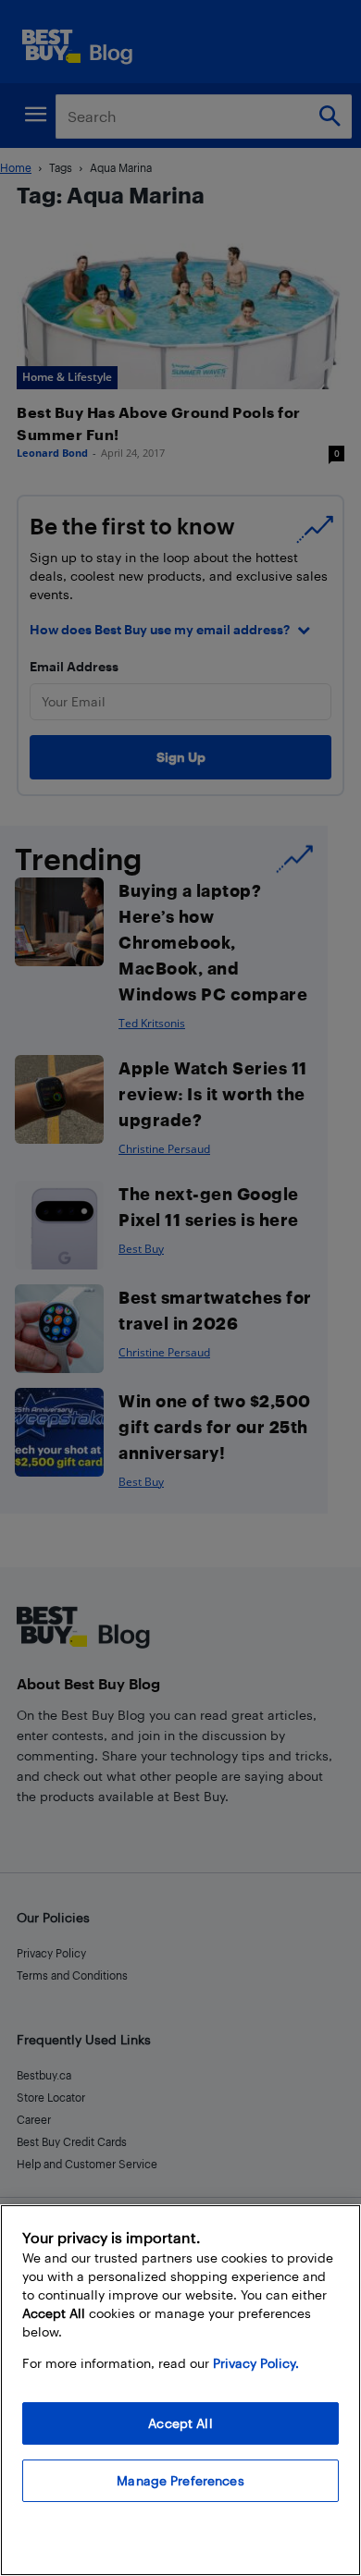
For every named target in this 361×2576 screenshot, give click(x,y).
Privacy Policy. (256, 2363)
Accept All (180, 2423)
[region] (180, 2390)
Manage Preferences (180, 2480)
